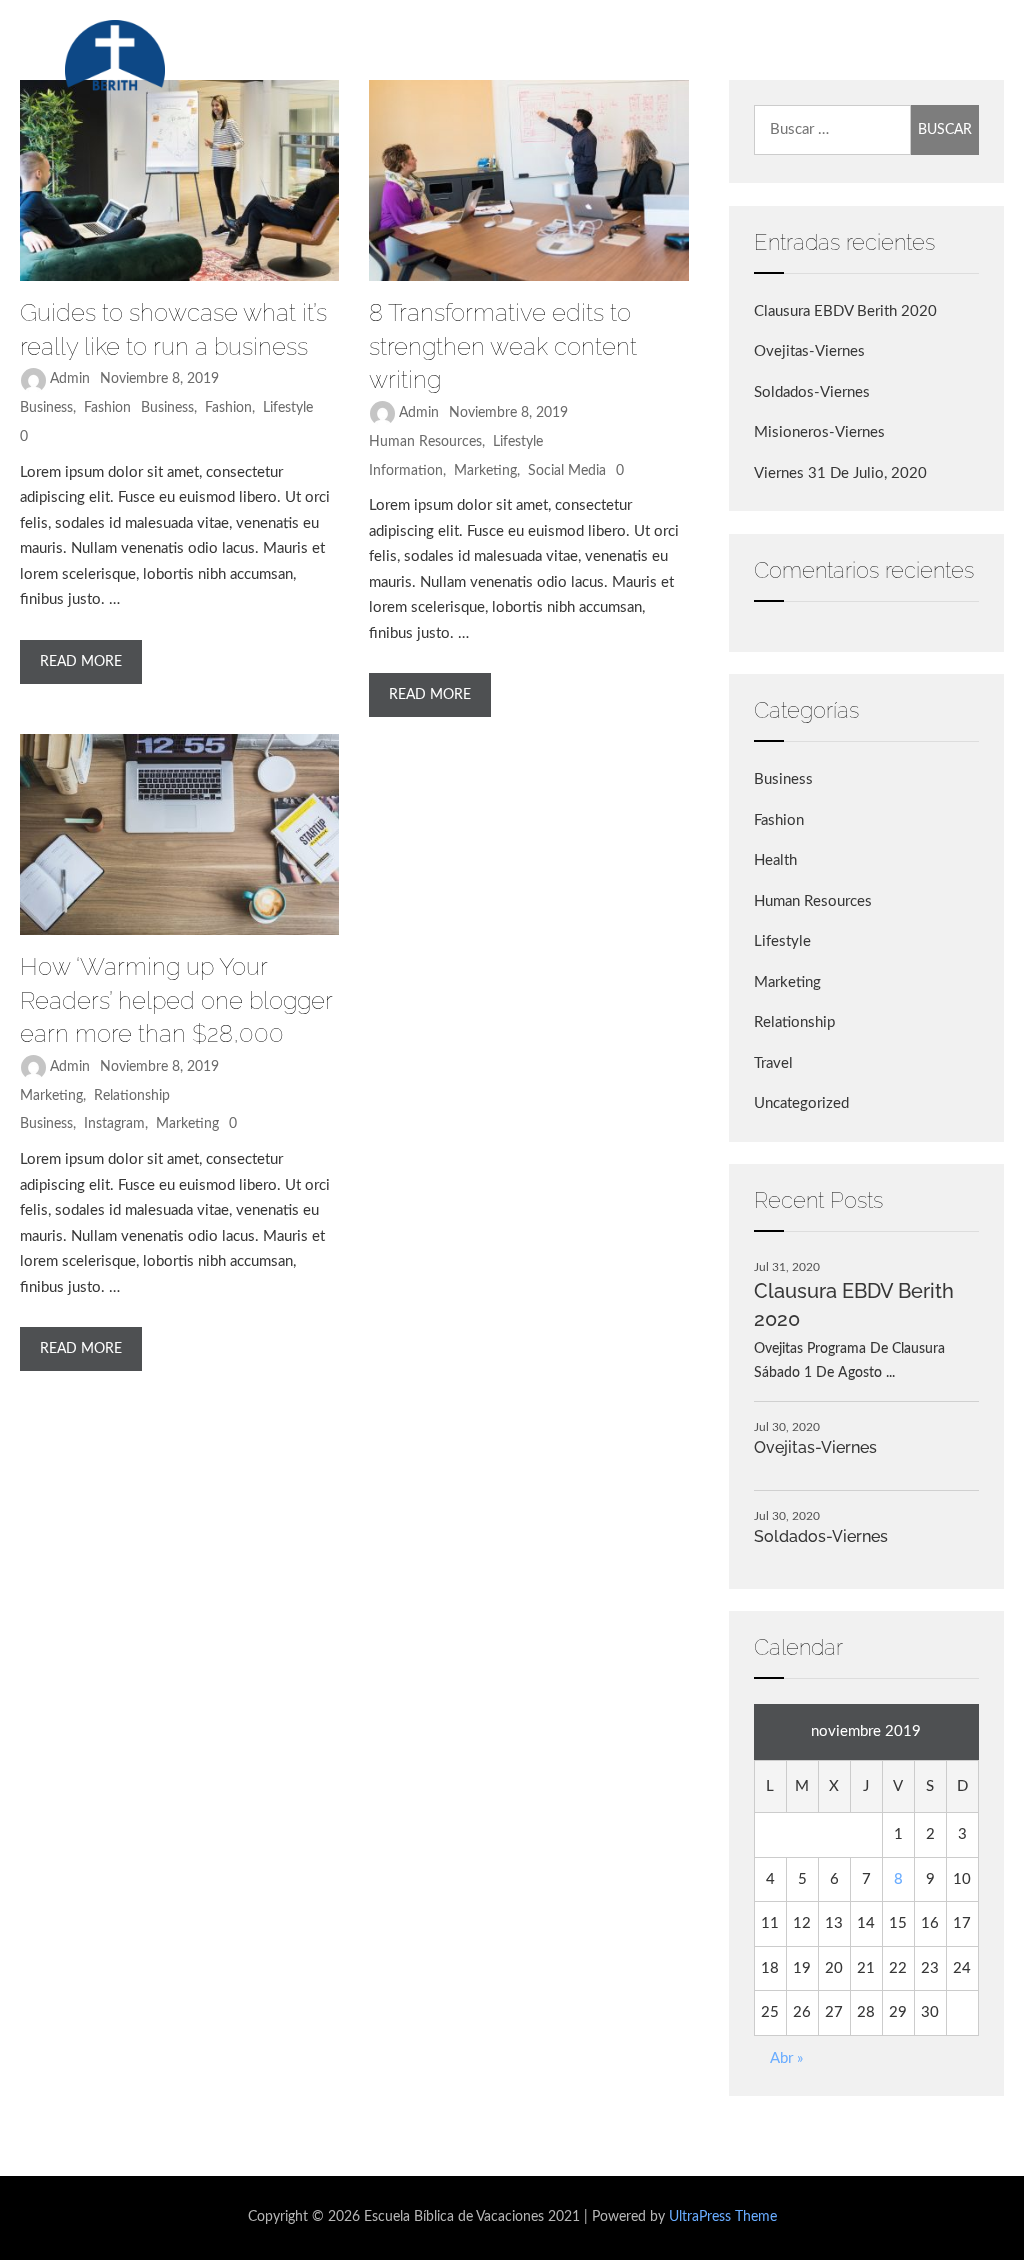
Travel (773, 1063)
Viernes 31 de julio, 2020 (840, 473)
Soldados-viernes (812, 392)
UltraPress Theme (723, 2217)
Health (775, 860)
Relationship (132, 1096)
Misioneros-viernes (819, 432)
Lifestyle (288, 408)
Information (406, 471)
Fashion (107, 408)
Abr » (786, 2058)
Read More (81, 662)
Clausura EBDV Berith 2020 (845, 311)
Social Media (567, 471)
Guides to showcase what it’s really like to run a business (173, 329)
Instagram (114, 1124)
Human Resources (425, 442)
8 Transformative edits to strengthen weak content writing (503, 346)
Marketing (485, 471)
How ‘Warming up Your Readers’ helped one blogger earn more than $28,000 (176, 1000)
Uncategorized (801, 1103)
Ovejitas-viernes (809, 351)
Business (46, 408)
